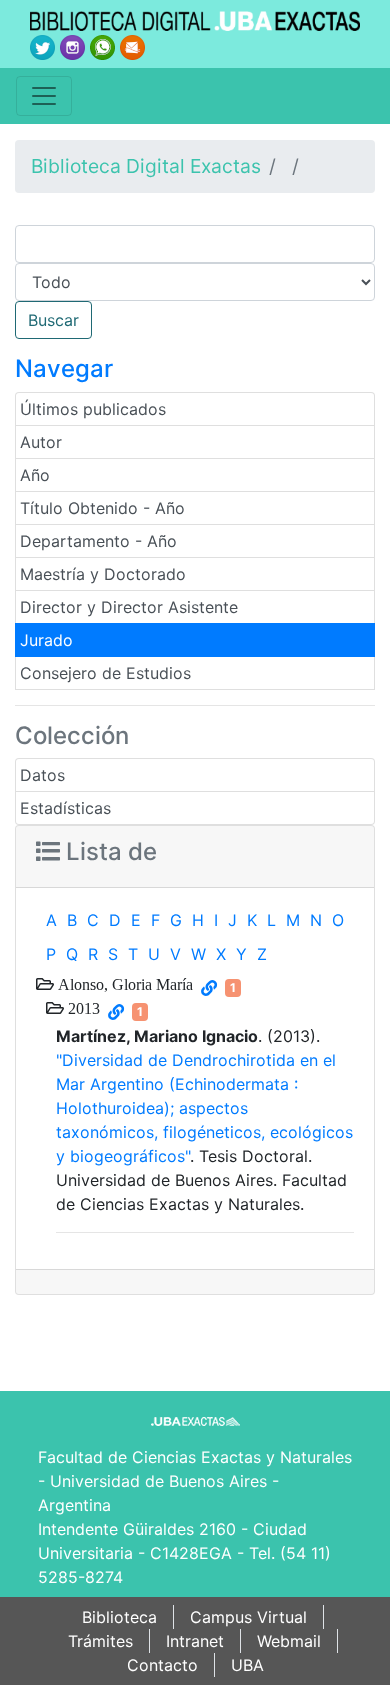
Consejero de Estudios (105, 673)
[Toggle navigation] (44, 96)
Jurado (46, 640)
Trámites (100, 1641)
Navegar (64, 368)
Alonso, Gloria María (123, 984)
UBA (247, 1665)
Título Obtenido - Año (102, 508)
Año (35, 475)
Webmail (289, 1641)
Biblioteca (119, 1617)
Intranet (195, 1641)
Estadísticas (65, 808)
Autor (41, 442)
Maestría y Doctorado (103, 574)
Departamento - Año (98, 541)
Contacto (162, 1665)
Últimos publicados (93, 409)
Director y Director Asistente (129, 607)
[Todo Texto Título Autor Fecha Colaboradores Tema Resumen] (195, 282)
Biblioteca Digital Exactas (146, 166)
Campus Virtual (248, 1617)
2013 (82, 1008)
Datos (42, 775)
